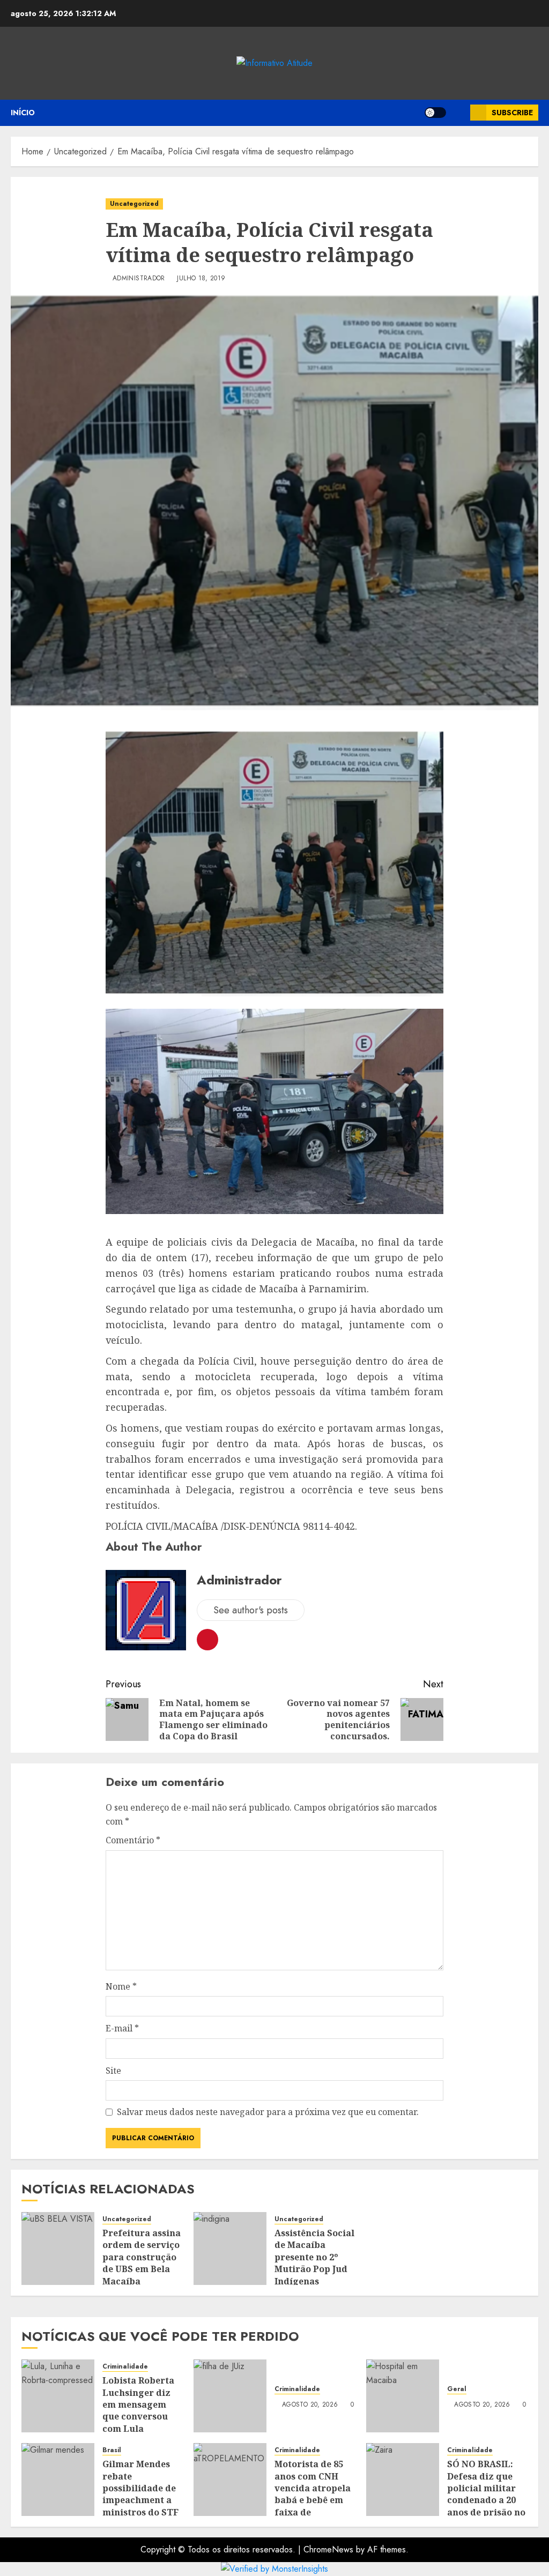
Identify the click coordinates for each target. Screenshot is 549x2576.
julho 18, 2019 (201, 279)
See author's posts (251, 1610)
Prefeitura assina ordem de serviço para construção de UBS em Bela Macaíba (142, 2257)
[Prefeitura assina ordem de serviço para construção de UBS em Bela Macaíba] (58, 2249)
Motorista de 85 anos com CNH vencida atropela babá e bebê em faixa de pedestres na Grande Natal (313, 2500)
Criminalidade (125, 2367)
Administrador (139, 279)
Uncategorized (134, 204)
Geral (457, 2389)
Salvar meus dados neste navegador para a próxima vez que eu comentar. (268, 2112)
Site (113, 2071)
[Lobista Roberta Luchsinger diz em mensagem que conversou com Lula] (58, 2396)
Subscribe (512, 113)
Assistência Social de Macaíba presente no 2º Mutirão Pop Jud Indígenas (314, 2257)
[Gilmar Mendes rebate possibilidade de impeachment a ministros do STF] (58, 2480)
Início (23, 113)
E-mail (122, 2028)
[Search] (458, 113)
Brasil (112, 2450)
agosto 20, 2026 (310, 2405)
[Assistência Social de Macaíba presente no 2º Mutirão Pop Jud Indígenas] (230, 2249)
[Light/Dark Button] (435, 113)
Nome (121, 1986)
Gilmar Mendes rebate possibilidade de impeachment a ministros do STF (140, 2488)
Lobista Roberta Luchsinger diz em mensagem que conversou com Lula (138, 2404)
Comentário (133, 1840)
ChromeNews (328, 2549)
